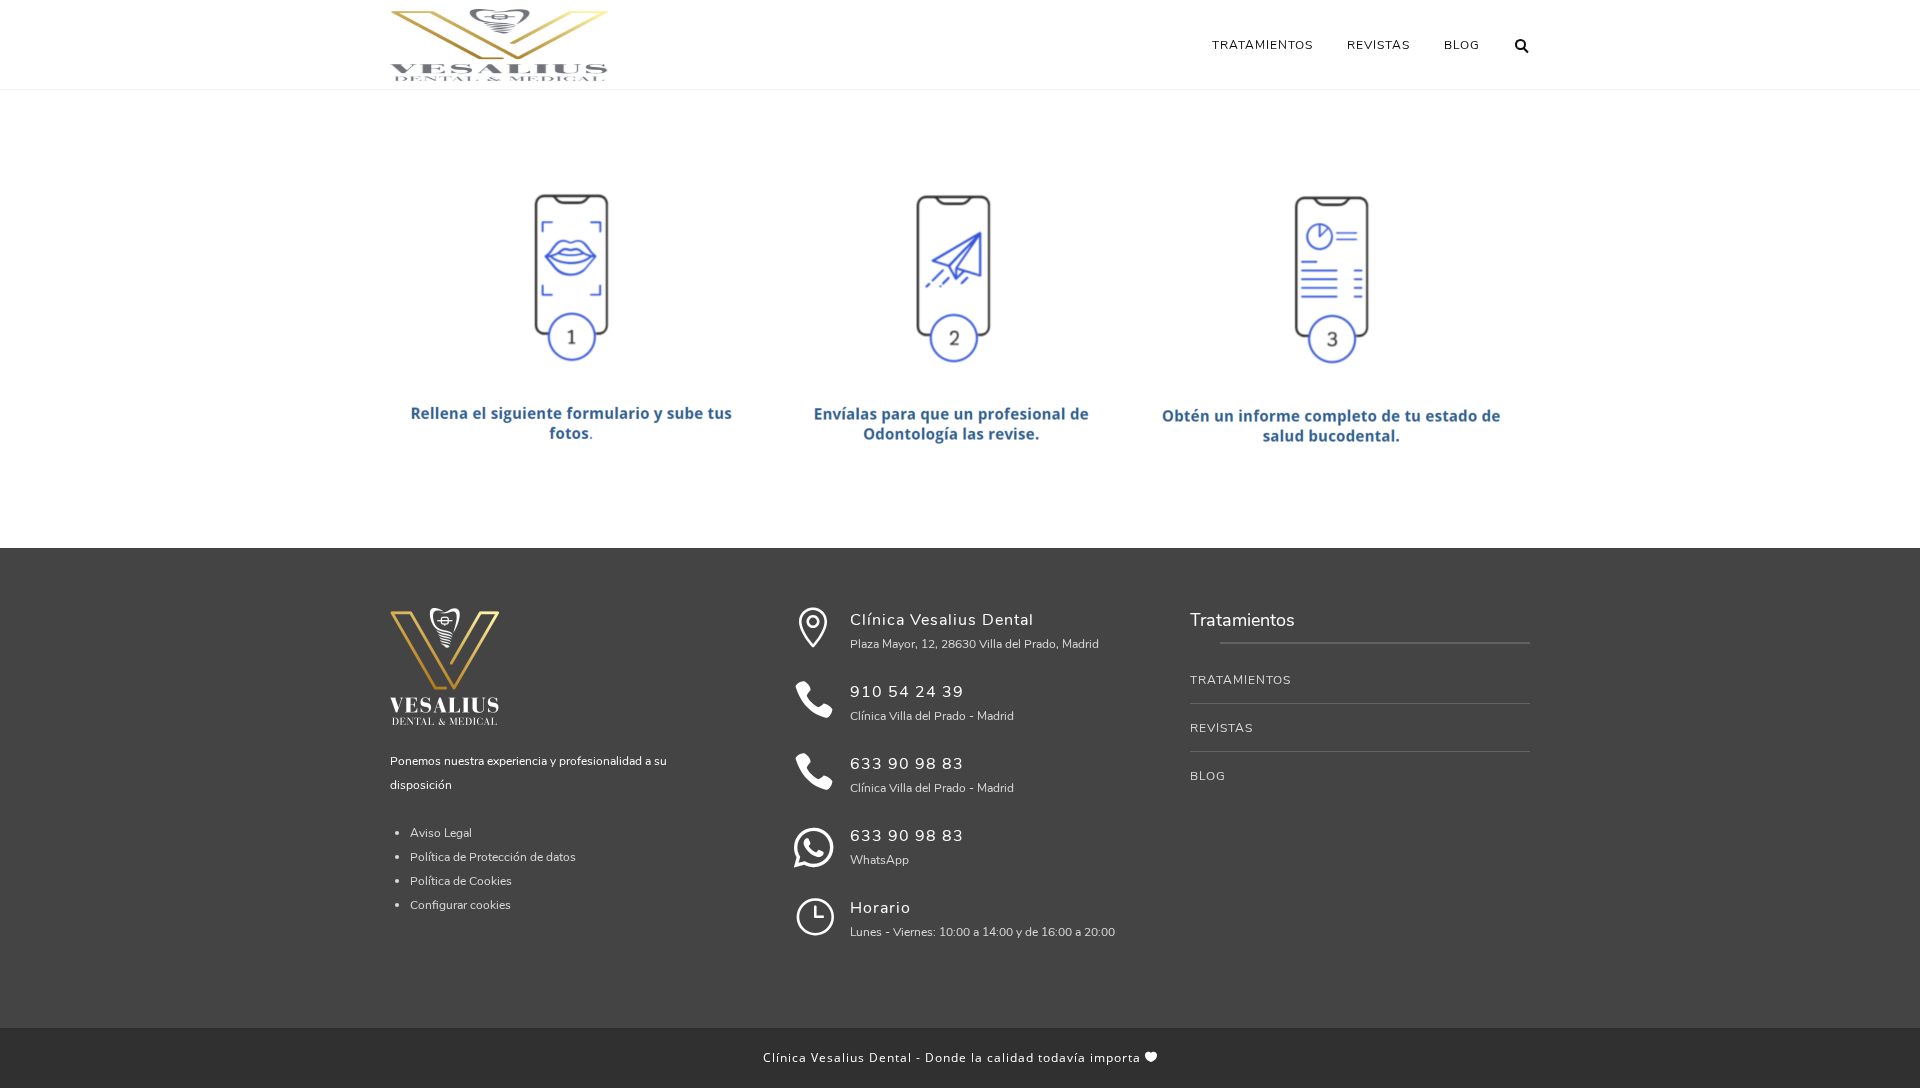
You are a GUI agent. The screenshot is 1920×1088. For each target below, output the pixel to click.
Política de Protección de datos (493, 857)
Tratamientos (1262, 45)
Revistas (1378, 45)
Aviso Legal (441, 833)
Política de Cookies (461, 881)
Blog (1462, 45)
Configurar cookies (460, 905)
